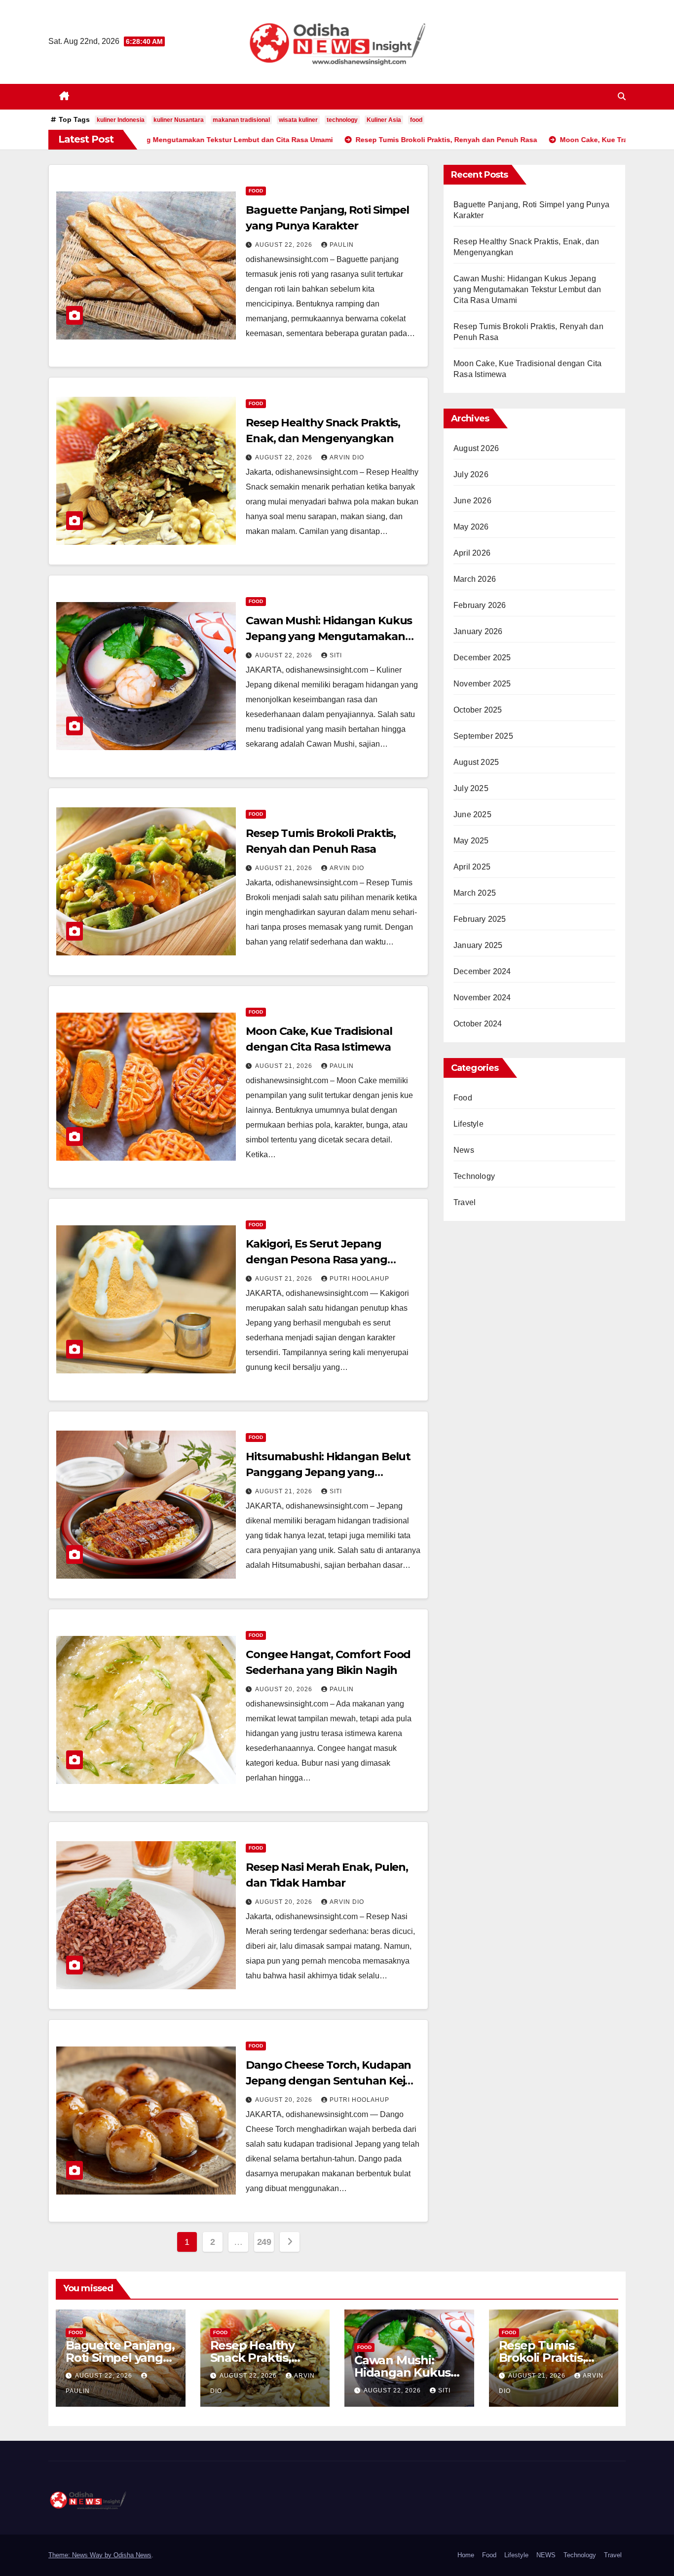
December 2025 (482, 658)
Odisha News (132, 2555)
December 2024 (482, 971)
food (416, 120)
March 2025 (475, 893)
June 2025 (472, 814)
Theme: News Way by (81, 2555)
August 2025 (476, 762)
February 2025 (480, 919)
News (464, 1150)
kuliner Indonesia (121, 120)
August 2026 (476, 448)
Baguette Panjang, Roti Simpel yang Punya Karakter (120, 2358)
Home (466, 2555)
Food (256, 191)
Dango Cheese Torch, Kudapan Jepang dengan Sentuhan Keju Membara (329, 2081)
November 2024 (482, 998)
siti (336, 655)
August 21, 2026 (285, 868)
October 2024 (478, 1024)
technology (342, 120)
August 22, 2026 (285, 245)
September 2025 (483, 736)
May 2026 (471, 527)
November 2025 (482, 684)
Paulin (342, 245)
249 (264, 2242)
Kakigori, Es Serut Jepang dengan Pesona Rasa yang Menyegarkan (317, 1260)
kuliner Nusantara (179, 120)
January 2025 (478, 945)
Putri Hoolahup (359, 1279)
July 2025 (471, 788)
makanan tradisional (241, 120)
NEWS (546, 2555)
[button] (622, 96)
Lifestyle (468, 1124)
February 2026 (480, 605)
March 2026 (475, 579)
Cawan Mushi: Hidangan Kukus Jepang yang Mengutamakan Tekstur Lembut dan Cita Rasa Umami (527, 289)
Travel (465, 1202)
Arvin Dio (347, 457)
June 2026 (472, 501)
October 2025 (478, 710)
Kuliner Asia (384, 120)
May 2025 (471, 841)
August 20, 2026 (285, 1689)
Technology (474, 1176)
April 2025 (472, 867)
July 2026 (471, 474)
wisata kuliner (298, 120)
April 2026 (472, 553)
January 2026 (478, 631)
